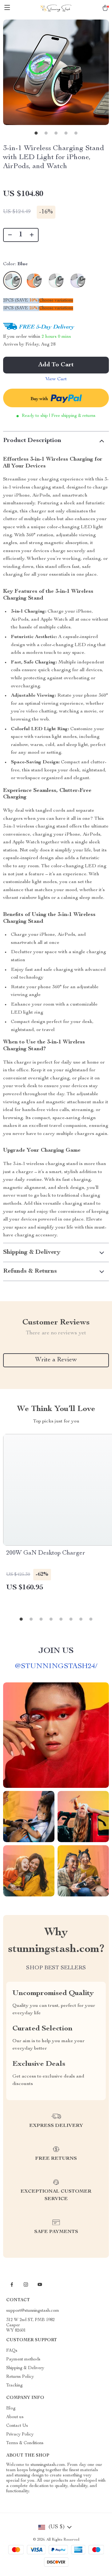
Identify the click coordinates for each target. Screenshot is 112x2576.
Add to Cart (56, 365)
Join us (56, 1651)
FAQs (12, 2351)
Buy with (40, 399)
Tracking (14, 2386)
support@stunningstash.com (33, 2311)
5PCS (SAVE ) (21, 308)
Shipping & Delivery (25, 2368)
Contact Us (17, 2426)
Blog (11, 2409)
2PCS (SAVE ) (21, 301)
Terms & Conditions (25, 2443)
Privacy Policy (20, 2435)
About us (15, 2417)
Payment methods (23, 2359)
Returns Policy (20, 2377)
